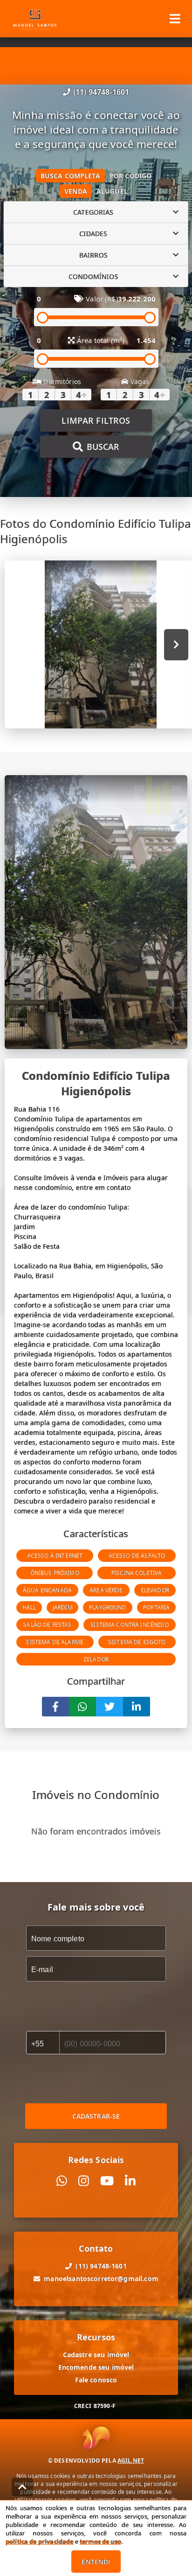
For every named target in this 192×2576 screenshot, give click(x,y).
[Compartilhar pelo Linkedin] (137, 1707)
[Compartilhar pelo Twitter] (110, 1707)
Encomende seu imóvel (96, 2367)
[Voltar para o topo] (22, 2487)
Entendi (96, 2562)
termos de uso (100, 2541)
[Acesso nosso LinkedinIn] (130, 2181)
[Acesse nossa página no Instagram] (84, 2181)
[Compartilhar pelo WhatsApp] (82, 1707)
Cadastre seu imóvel (96, 2355)
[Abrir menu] (175, 19)
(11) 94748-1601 (101, 92)
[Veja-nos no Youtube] (107, 2181)
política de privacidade (39, 2541)
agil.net (131, 2460)
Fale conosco (96, 2380)
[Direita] (176, 645)
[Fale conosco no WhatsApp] (62, 2181)
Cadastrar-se (96, 2116)
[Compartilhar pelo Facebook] (55, 1707)
